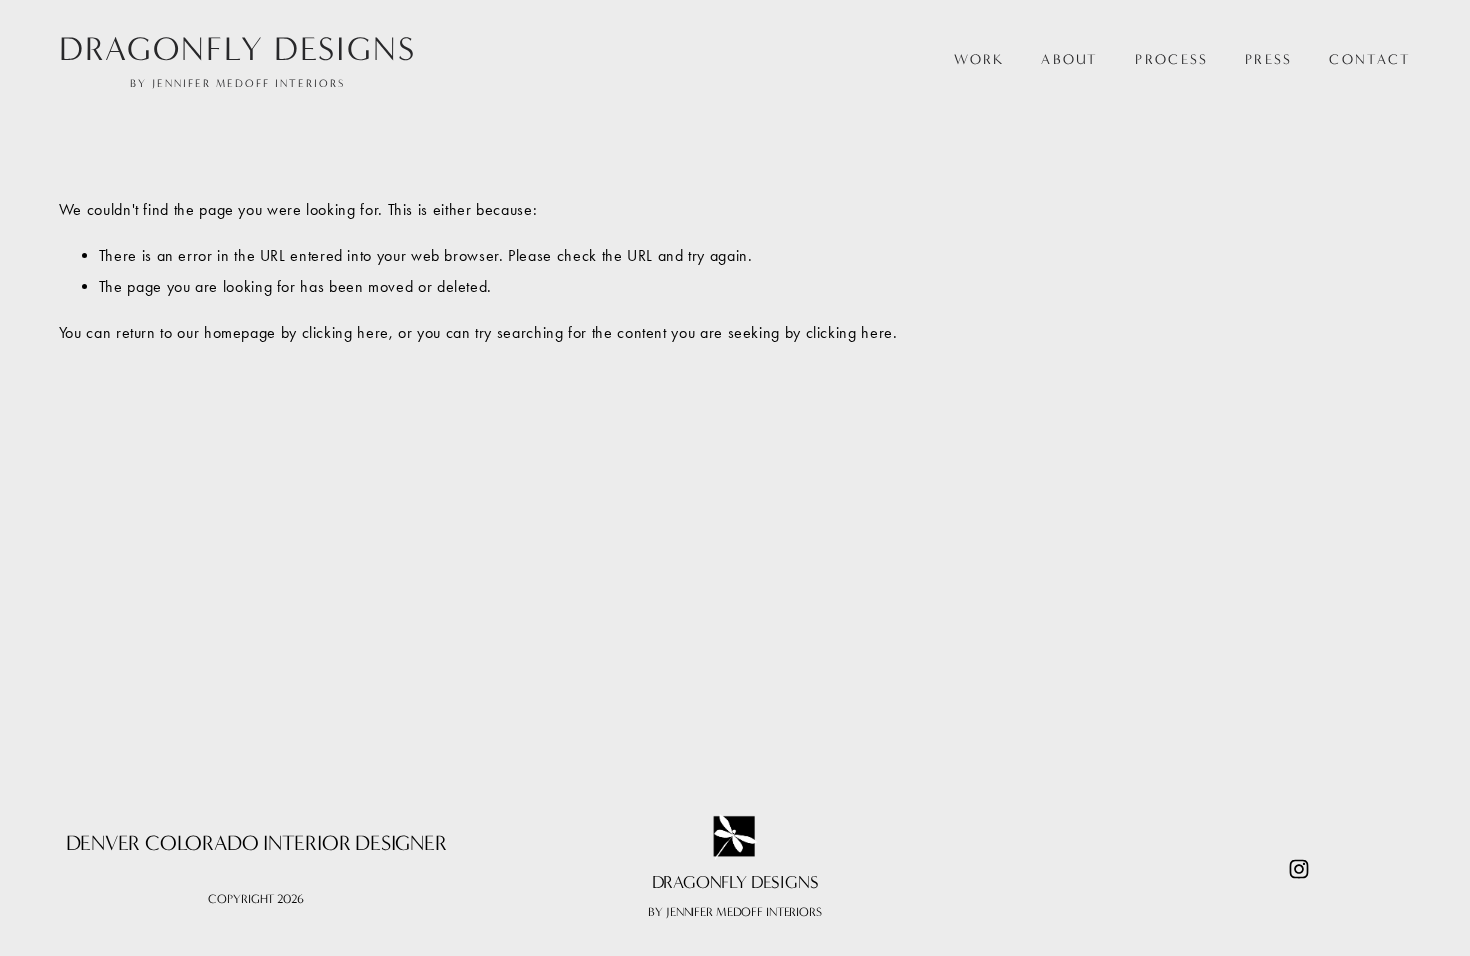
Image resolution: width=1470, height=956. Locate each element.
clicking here (345, 332)
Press (1268, 60)
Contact (1370, 60)
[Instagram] (1299, 869)
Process (1171, 60)
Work (979, 60)
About (1069, 60)
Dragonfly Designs (237, 49)
